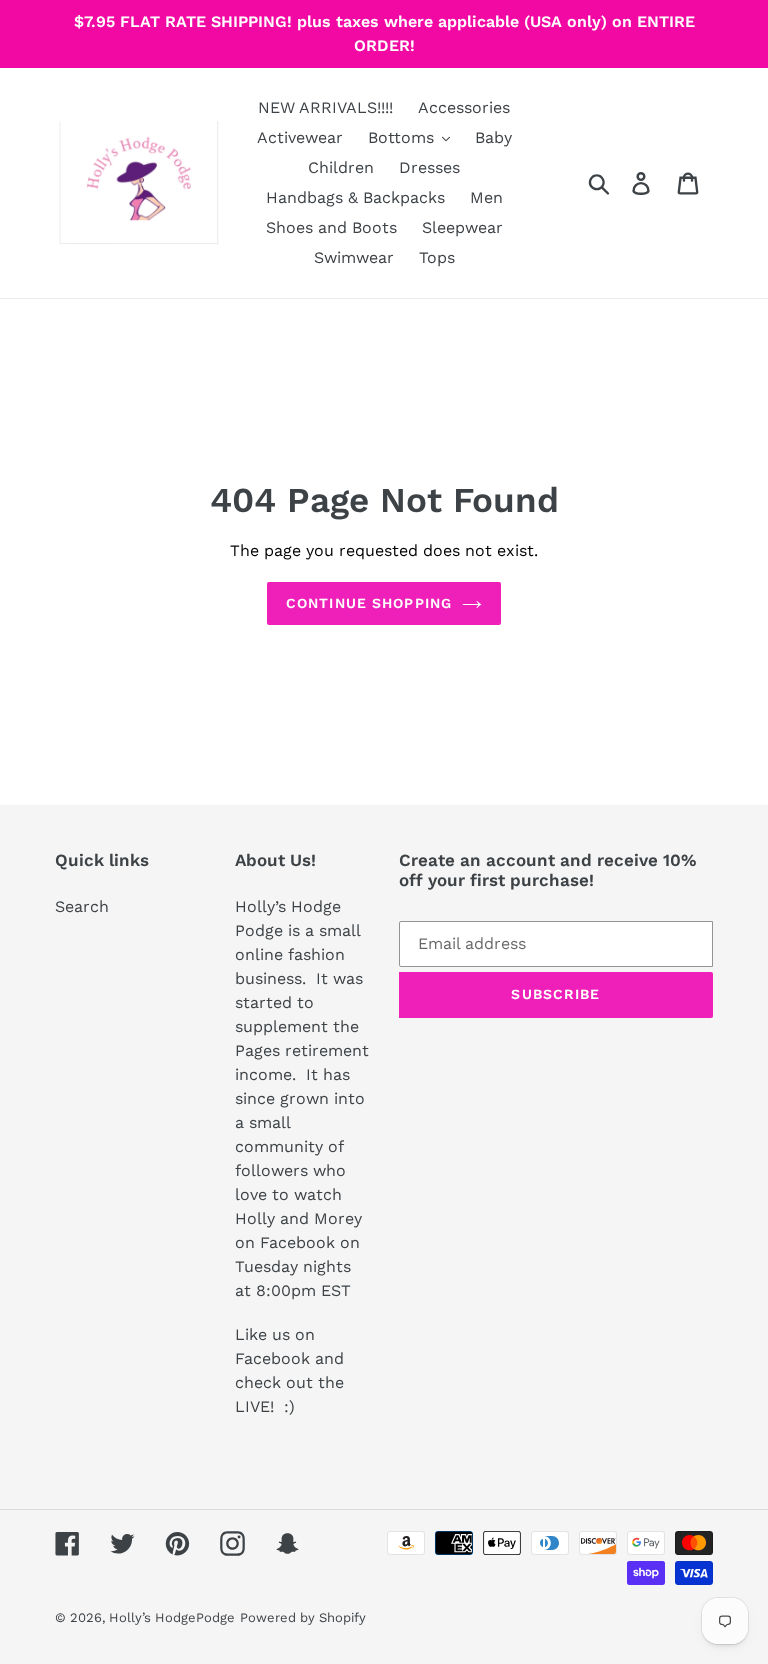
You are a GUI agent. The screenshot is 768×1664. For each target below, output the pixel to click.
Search (82, 906)
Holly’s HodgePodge (172, 1617)
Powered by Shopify (303, 1617)
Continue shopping (369, 603)
